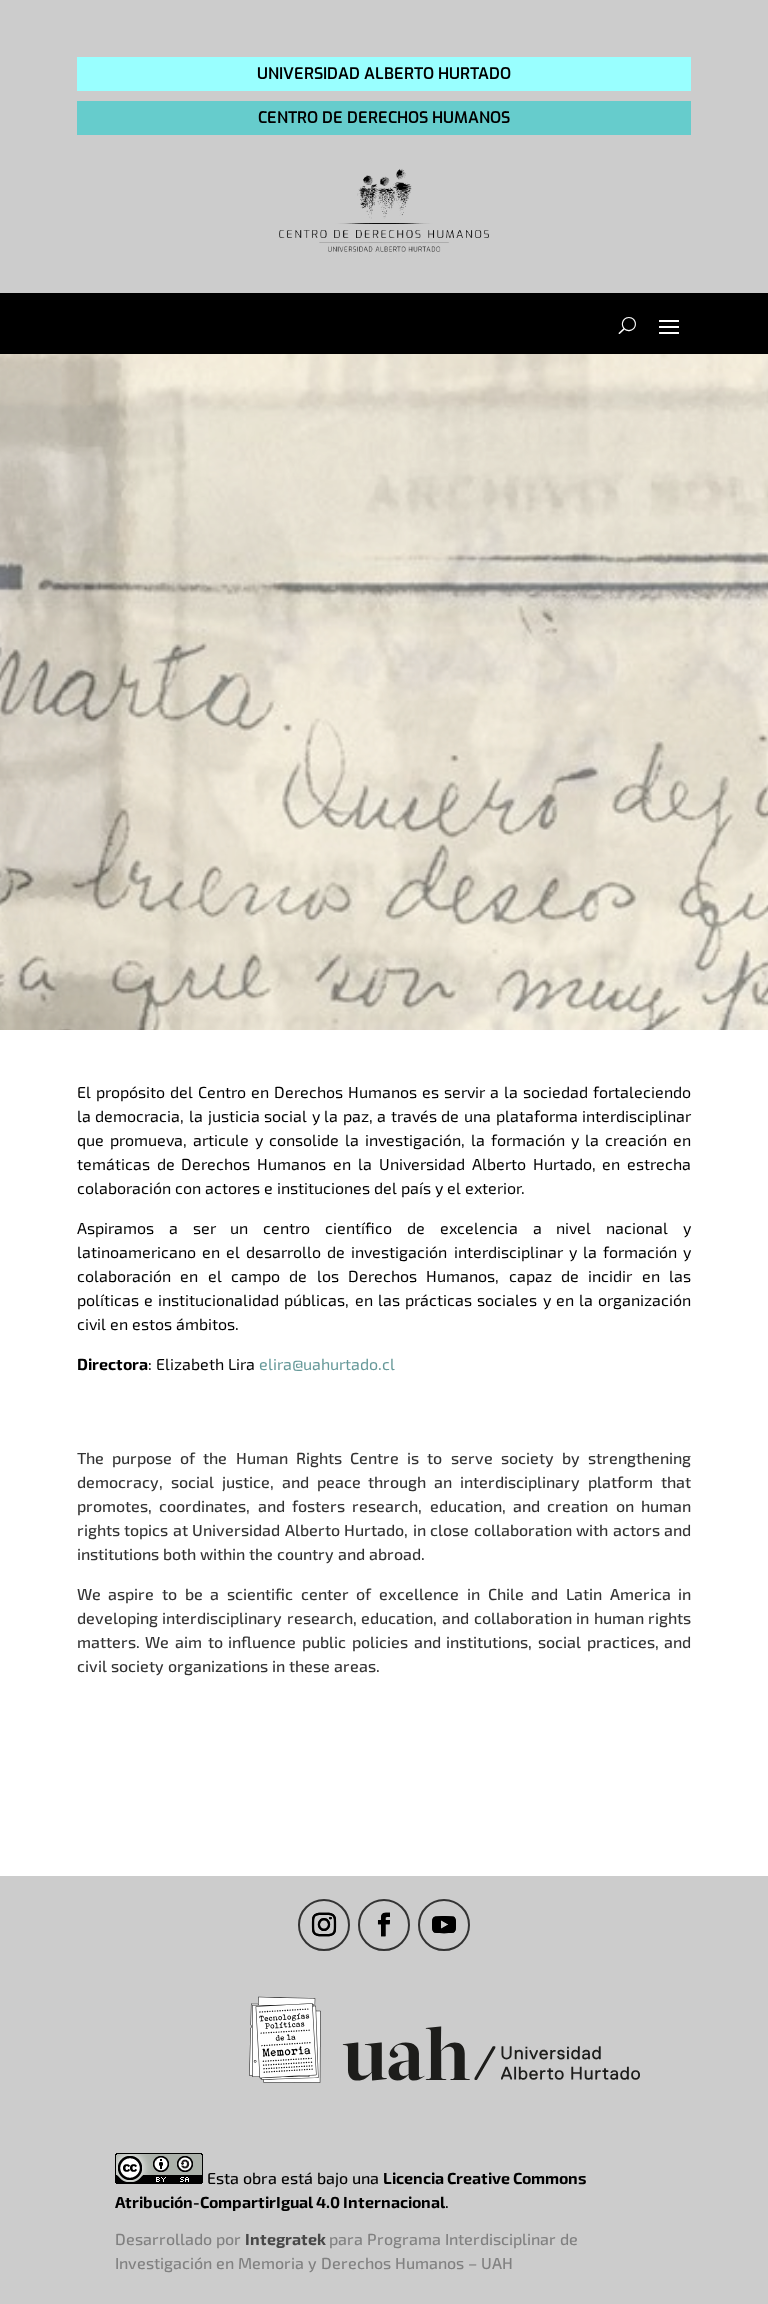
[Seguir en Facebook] (384, 1925)
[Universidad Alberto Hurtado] (491, 2082)
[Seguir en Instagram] (324, 1925)
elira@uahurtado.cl (327, 1363)
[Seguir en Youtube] (444, 1925)
